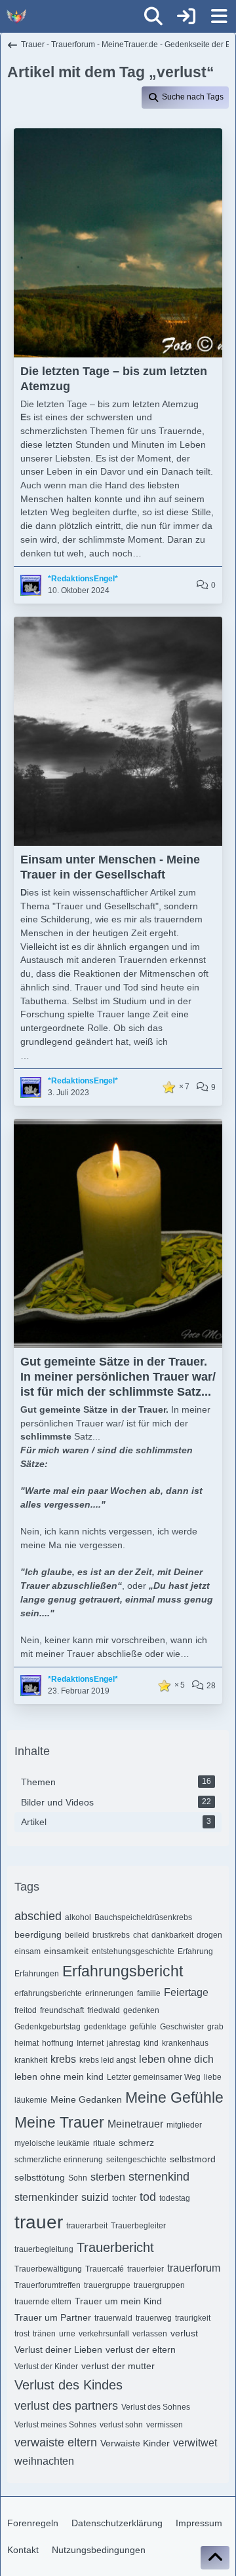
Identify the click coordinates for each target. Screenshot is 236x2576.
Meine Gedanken (86, 2099)
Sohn (78, 2178)
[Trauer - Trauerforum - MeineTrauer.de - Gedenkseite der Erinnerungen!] (16, 16)
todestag (175, 2198)
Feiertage (186, 1992)
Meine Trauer (59, 2122)
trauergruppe (107, 2285)
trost (22, 2334)
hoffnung (58, 2043)
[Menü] (219, 16)
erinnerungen (109, 1993)
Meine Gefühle (174, 2097)
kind (151, 2043)
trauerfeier (146, 2269)
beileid (77, 1935)
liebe (213, 2077)
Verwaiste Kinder (135, 2443)
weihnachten (44, 2461)
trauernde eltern (43, 2302)
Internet (90, 2043)
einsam (28, 1951)
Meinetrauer (135, 2124)
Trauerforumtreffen (48, 2285)
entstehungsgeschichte (133, 1951)
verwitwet (195, 2443)
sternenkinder (46, 2197)
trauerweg (154, 2318)
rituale (104, 2143)
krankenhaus (185, 2043)
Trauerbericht (115, 2247)
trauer (39, 2222)
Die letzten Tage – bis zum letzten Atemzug (114, 379)
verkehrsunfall (104, 2334)
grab (215, 2027)
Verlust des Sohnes (156, 2407)
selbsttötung (40, 2177)
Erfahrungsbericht (123, 1971)
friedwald (104, 2010)
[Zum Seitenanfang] (215, 2558)
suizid (95, 2197)
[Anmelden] (186, 16)
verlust (184, 2333)
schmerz (136, 2143)
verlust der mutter (118, 2366)
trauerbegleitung (44, 2249)
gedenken (141, 2010)
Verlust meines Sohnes (55, 2425)
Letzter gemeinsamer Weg (154, 2077)
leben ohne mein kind (59, 2077)
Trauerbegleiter (138, 2226)
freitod (26, 2010)
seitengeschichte (136, 2160)
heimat (27, 2043)
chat (141, 1935)
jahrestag (124, 2043)
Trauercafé (105, 2269)
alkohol (78, 1917)
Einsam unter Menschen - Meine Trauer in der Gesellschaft (110, 867)
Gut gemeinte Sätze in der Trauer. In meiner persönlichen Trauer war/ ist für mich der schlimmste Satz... (118, 1377)
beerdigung (38, 1934)
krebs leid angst (108, 2060)
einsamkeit (66, 1951)
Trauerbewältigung (48, 2269)
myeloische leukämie (52, 2143)
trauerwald (113, 2318)
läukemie (31, 2100)
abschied (38, 1916)
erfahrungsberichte (48, 1993)
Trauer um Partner (53, 2317)
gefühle (143, 2027)
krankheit (31, 2060)
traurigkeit (193, 2318)
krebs (63, 2059)
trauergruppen (159, 2285)
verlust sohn (121, 2425)
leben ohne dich (176, 2059)
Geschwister (182, 2027)
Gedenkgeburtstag (48, 2027)
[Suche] (153, 16)
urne (67, 2334)
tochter (124, 2198)
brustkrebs (111, 1935)
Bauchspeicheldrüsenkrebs (143, 1917)
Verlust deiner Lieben (58, 2349)
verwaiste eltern (56, 2442)
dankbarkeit (172, 1935)
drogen (209, 1935)
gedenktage (105, 2027)
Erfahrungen (37, 1974)
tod (148, 2197)
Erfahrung (195, 1951)
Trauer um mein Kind (118, 2301)
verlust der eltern (141, 2349)
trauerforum (194, 2268)
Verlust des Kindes (69, 2385)
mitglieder (184, 2125)
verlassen (150, 2334)
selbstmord (193, 2159)
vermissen (165, 2425)
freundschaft (62, 2010)
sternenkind (159, 2177)
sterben (108, 2177)
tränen (44, 2334)
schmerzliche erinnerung (59, 2160)
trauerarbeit (87, 2226)
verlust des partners (66, 2406)
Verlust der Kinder (46, 2367)
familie (149, 1993)
